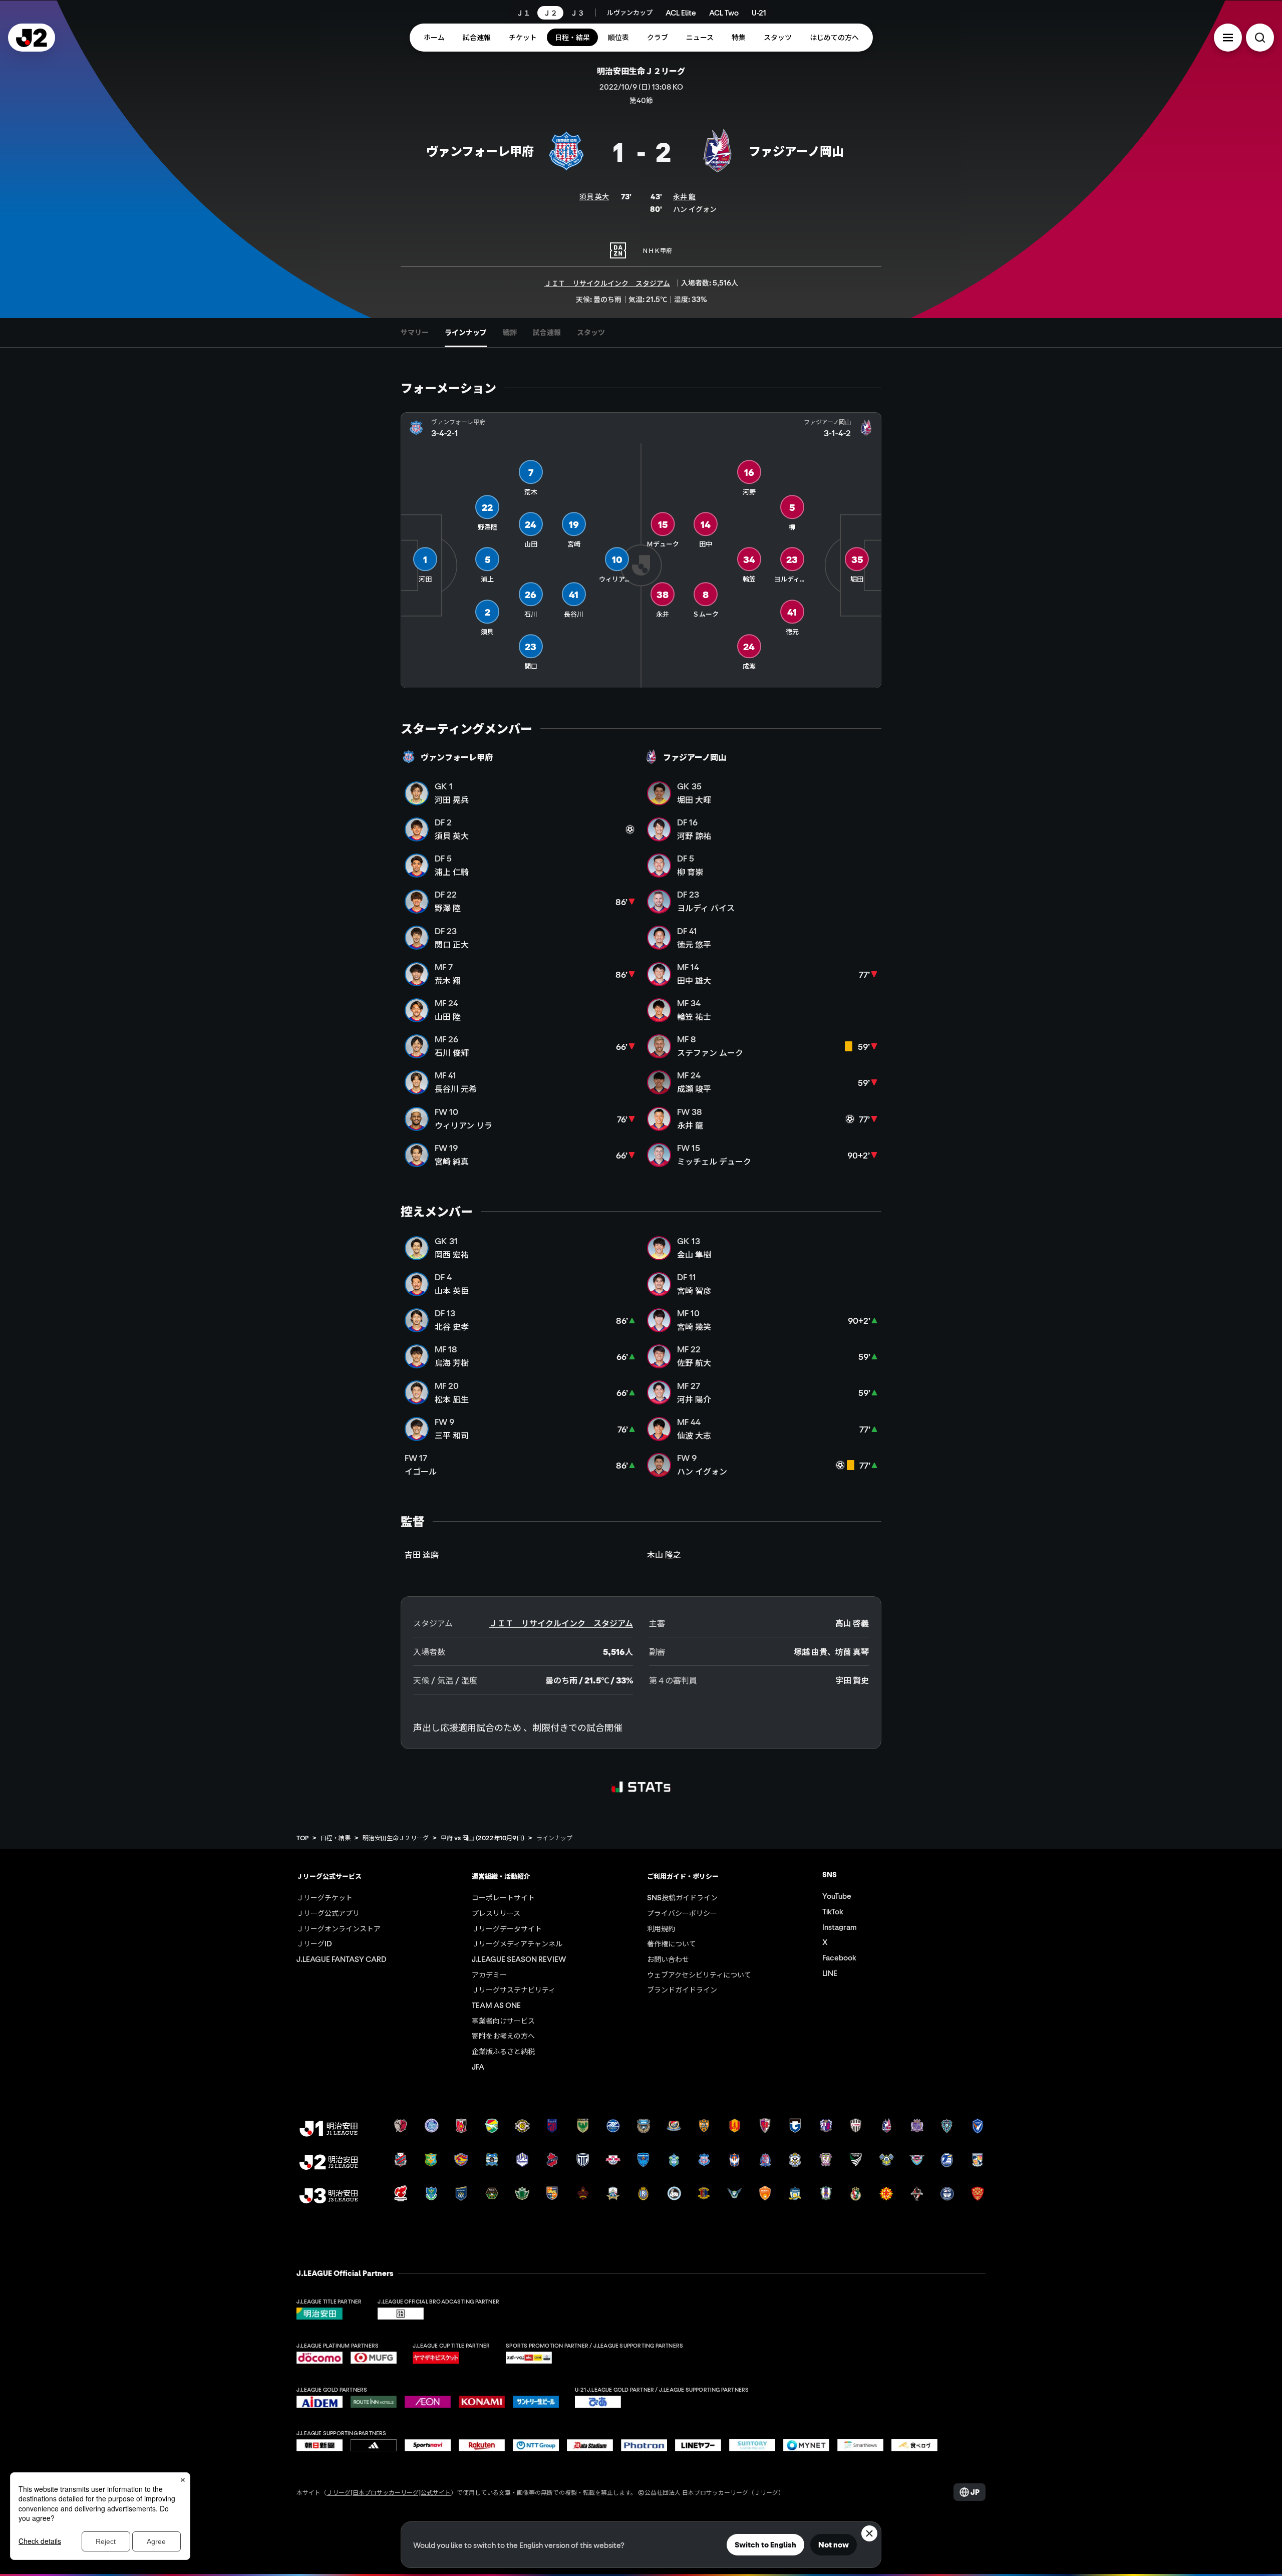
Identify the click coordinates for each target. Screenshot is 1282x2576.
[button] (1228, 38)
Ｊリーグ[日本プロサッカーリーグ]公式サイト (389, 2502)
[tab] (415, 333)
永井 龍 (684, 196)
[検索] (1260, 38)
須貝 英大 (594, 196)
